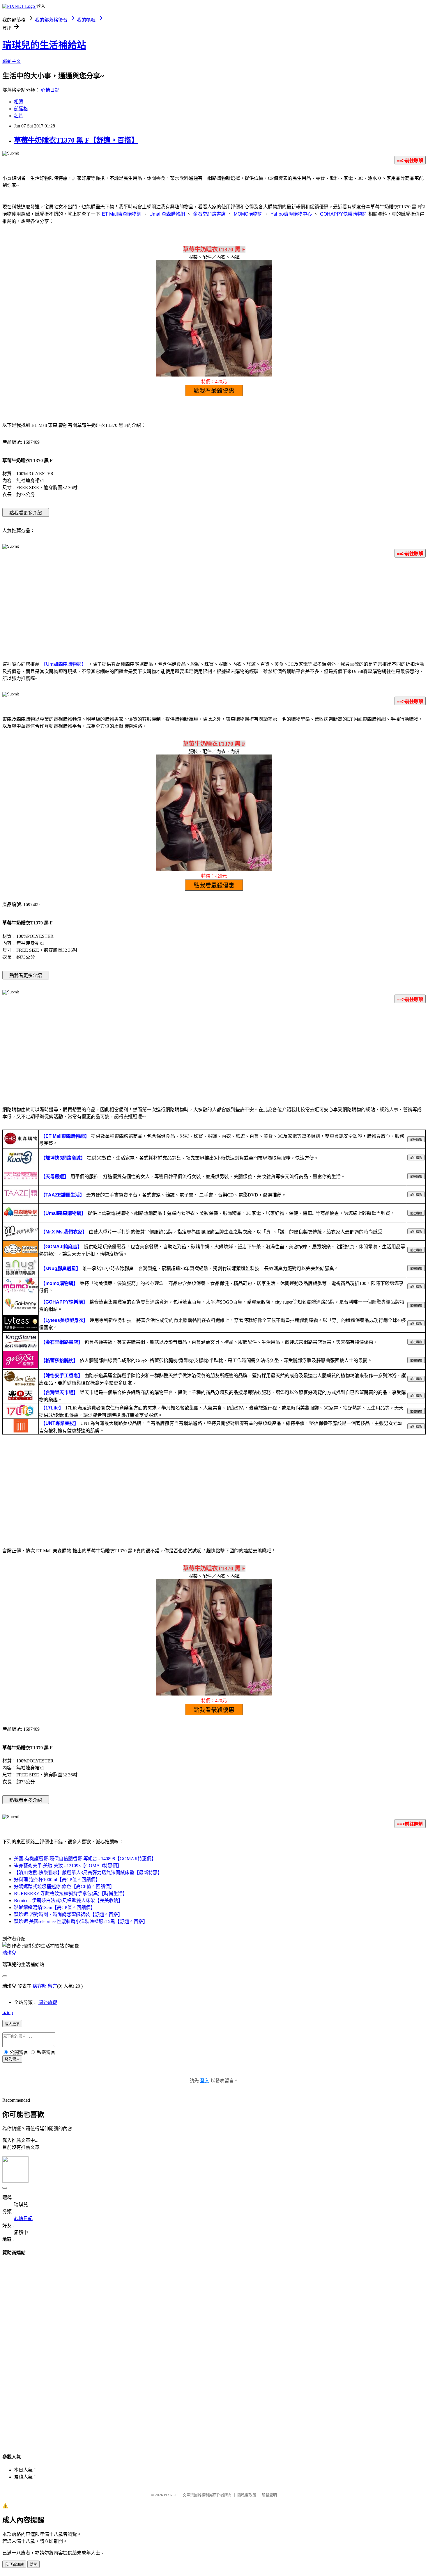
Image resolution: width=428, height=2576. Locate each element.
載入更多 (12, 2024)
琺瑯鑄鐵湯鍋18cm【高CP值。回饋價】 (55, 1907)
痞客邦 (40, 1986)
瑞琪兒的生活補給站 (44, 45)
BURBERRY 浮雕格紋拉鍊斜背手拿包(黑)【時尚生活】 (71, 1894)
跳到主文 (12, 61)
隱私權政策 (247, 2495)
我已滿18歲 (14, 2565)
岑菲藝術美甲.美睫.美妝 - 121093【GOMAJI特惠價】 (68, 1866)
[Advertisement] (214, 608)
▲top (8, 2013)
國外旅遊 (48, 2002)
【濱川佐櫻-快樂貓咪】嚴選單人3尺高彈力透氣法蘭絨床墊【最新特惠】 (88, 1873)
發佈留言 (12, 2059)
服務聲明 (269, 2495)
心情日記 (50, 90)
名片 (19, 116)
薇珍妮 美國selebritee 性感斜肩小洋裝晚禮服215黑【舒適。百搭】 (81, 1921)
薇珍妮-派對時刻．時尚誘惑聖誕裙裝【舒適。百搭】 (68, 1914)
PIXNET (170, 2495)
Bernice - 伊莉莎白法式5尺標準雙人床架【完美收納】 (68, 1901)
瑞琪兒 (9, 1953)
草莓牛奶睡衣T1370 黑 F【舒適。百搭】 (76, 140)
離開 (33, 2565)
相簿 (19, 102)
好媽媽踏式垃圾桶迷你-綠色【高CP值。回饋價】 (64, 1887)
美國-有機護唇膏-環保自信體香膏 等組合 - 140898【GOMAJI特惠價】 (85, 1859)
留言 (52, 1986)
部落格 (21, 109)
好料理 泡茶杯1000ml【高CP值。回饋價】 (57, 1880)
